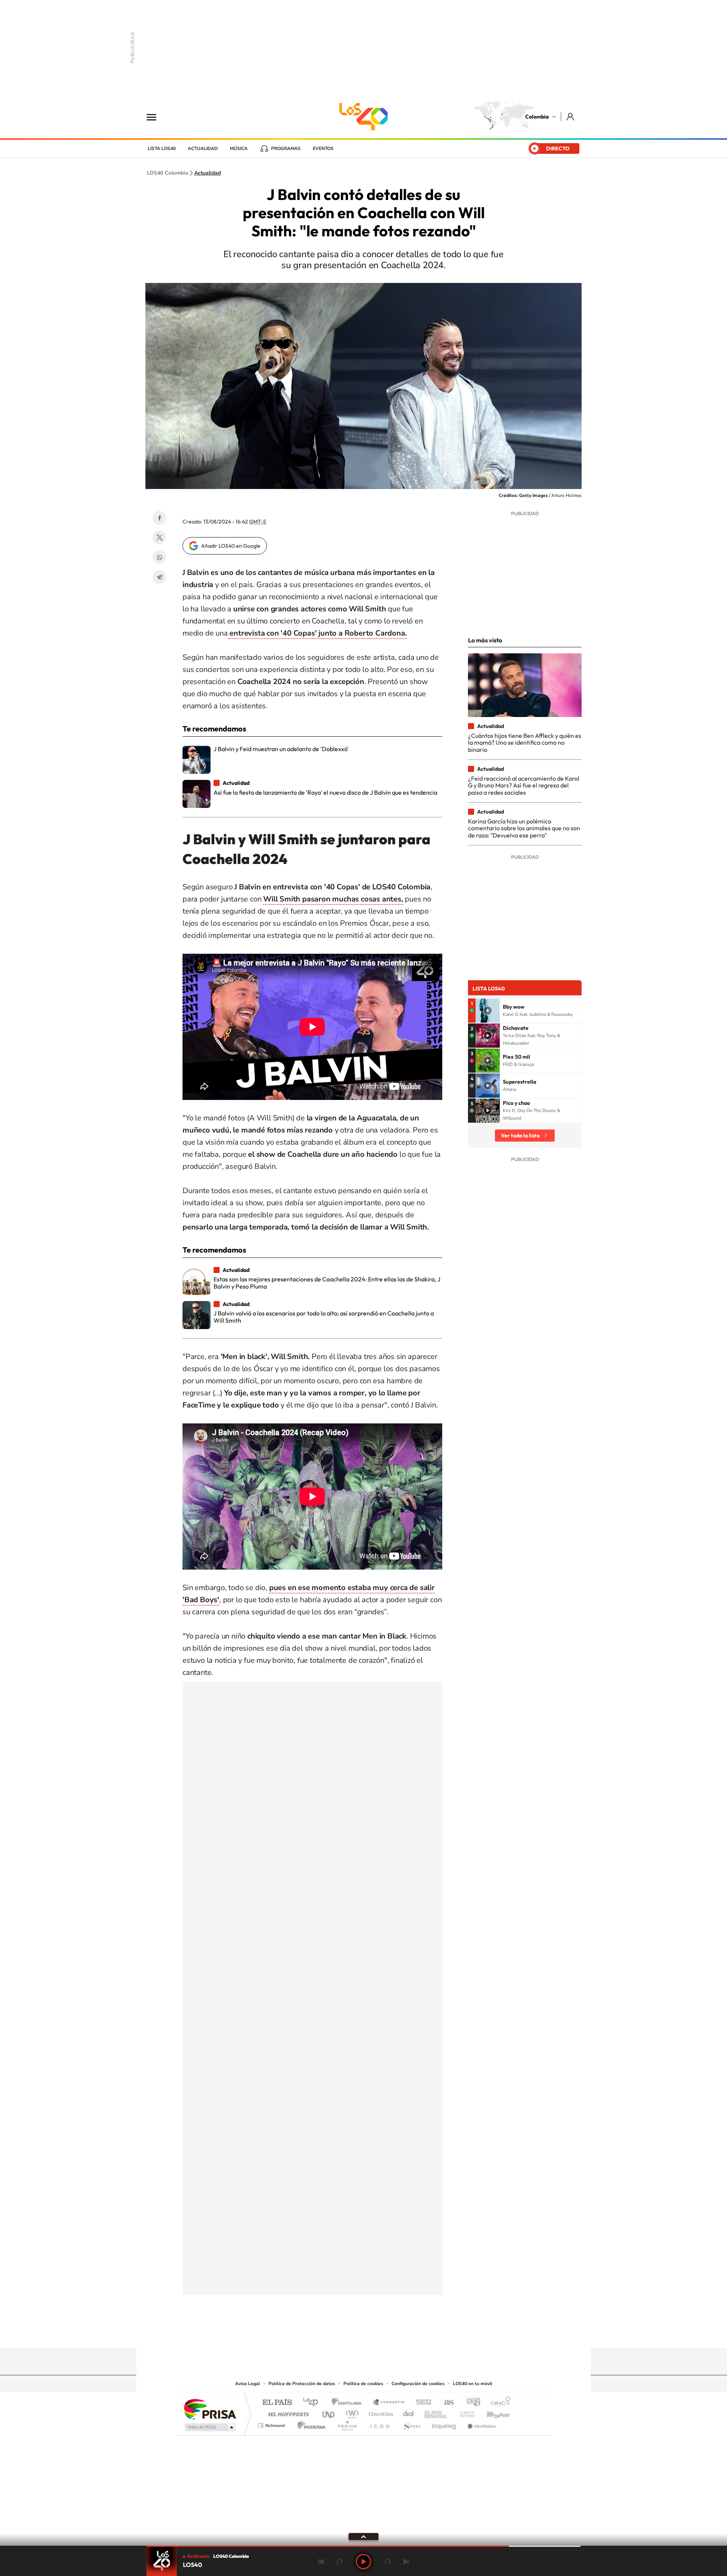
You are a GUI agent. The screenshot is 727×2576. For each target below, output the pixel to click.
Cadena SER (421, 2403)
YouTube (363, 2333)
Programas (286, 148)
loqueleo (445, 2424)
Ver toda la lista (520, 1136)
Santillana (349, 2403)
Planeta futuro (464, 2412)
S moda (411, 2424)
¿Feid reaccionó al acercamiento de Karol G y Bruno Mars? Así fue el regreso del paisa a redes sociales (524, 785)
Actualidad (203, 148)
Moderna (310, 2424)
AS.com (445, 2403)
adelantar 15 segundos (388, 2562)
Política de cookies (363, 2384)
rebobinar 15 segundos (339, 2562)
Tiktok (333, 2333)
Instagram (348, 2333)
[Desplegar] (363, 2536)
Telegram (159, 577)
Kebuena (491, 2412)
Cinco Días (380, 2412)
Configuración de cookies (418, 2384)
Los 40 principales (313, 2403)
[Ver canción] (488, 1011)
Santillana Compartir (389, 2403)
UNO (329, 2412)
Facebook (159, 518)
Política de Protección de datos (302, 2384)
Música (239, 148)
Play (363, 2562)
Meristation (481, 2424)
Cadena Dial (409, 2412)
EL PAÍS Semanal (436, 2412)
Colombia (537, 117)
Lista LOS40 (162, 148)
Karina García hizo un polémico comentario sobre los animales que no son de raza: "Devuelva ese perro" (524, 828)
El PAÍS (277, 2403)
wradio (351, 2412)
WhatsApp (159, 557)
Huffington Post (287, 2412)
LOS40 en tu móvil (473, 2384)
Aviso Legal (248, 2384)
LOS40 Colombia (363, 117)
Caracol (498, 2403)
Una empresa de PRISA (210, 2409)
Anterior (321, 2562)
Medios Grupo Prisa (210, 2427)
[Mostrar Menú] (156, 117)
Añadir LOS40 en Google (231, 546)
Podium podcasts (347, 2424)
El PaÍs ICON (379, 2424)
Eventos (323, 148)
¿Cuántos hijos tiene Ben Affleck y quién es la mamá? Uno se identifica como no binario (525, 743)
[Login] (571, 116)
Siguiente (406, 2562)
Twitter (159, 537)
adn (470, 2403)
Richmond (272, 2424)
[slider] (363, 2546)
